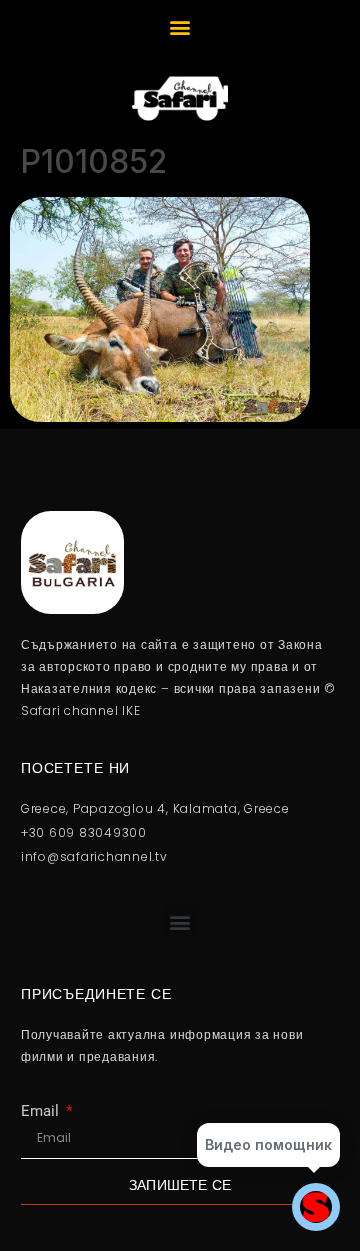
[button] (180, 26)
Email (42, 1111)
